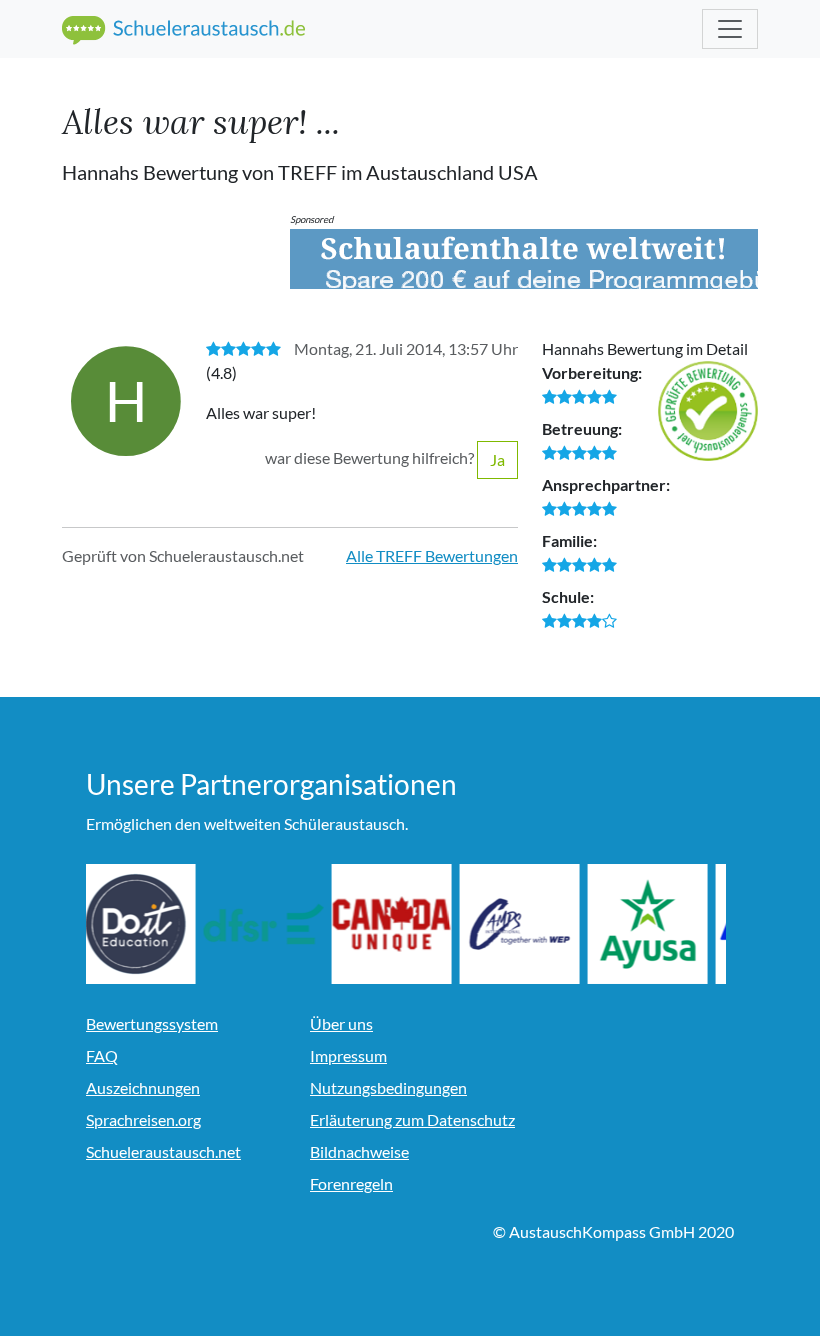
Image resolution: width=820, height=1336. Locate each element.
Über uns (341, 1023)
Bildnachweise (359, 1151)
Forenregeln (351, 1183)
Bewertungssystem (152, 1023)
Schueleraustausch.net (163, 1151)
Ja (497, 459)
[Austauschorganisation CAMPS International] (530, 924)
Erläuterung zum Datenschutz (412, 1119)
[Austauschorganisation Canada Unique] (402, 924)
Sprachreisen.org (143, 1119)
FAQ (102, 1055)
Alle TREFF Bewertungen (432, 555)
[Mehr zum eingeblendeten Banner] (524, 259)
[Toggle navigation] (730, 29)
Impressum (348, 1055)
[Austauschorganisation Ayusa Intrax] (658, 924)
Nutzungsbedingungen (388, 1087)
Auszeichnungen (143, 1087)
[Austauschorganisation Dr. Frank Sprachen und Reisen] (274, 924)
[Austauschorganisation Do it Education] (146, 924)
